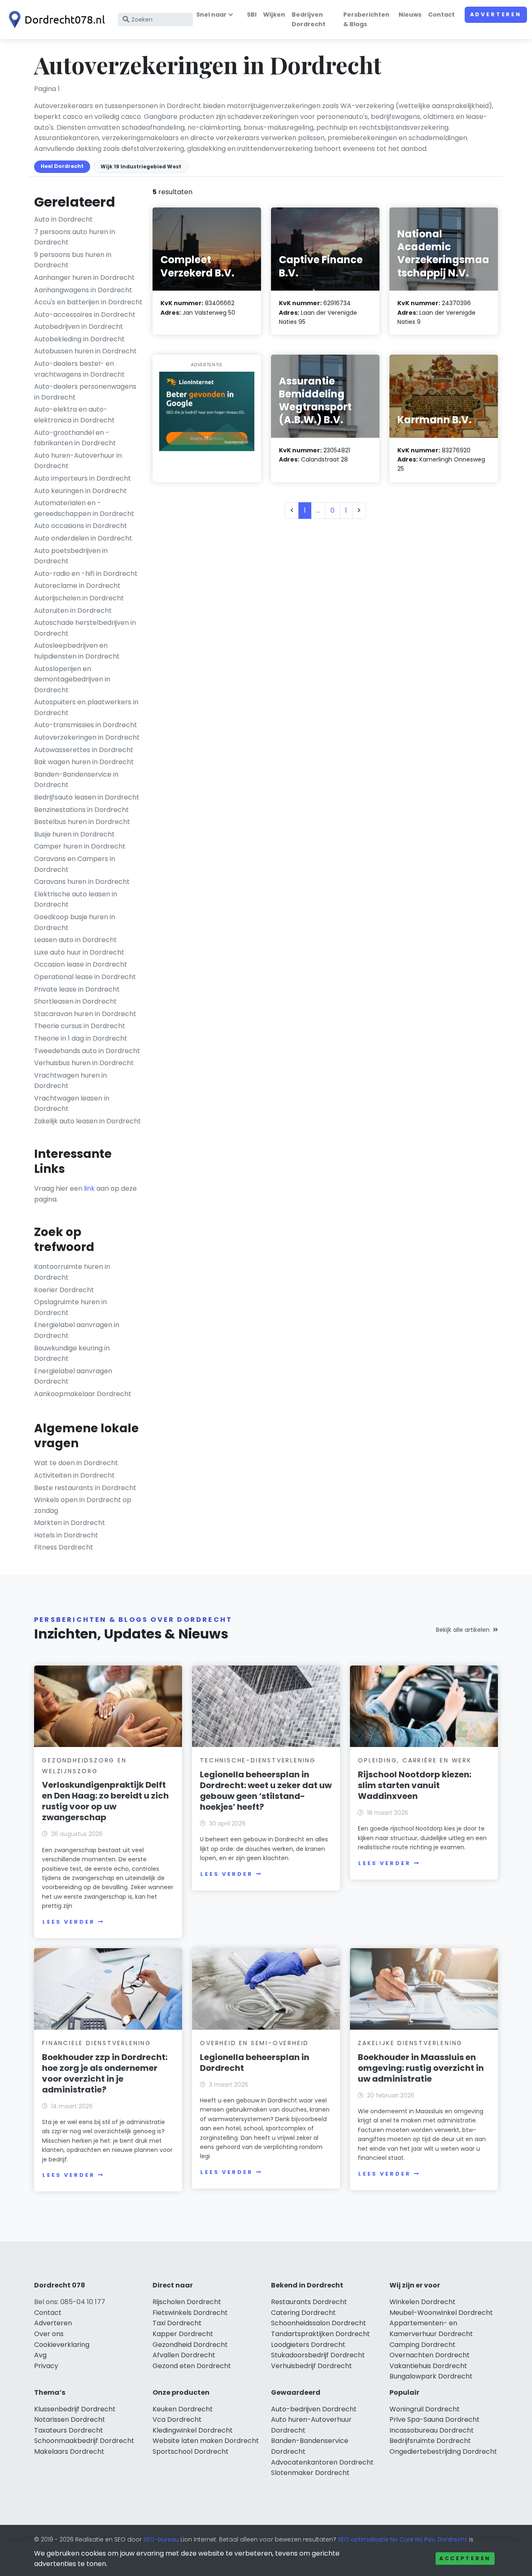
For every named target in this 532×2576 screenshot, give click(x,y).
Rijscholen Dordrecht (187, 2302)
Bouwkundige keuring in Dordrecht (72, 1353)
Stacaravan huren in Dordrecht (85, 1014)
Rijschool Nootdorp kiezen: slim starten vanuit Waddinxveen (415, 1785)
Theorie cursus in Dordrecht (80, 1026)
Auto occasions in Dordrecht (81, 526)
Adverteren (496, 14)
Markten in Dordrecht (70, 1523)
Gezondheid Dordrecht (190, 2345)
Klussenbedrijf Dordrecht (75, 2409)
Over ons (49, 2334)
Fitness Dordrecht (64, 1547)
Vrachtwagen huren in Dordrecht (70, 1081)
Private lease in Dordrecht (77, 989)
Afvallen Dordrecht (184, 2355)
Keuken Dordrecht (183, 2409)
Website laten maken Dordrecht (206, 2441)
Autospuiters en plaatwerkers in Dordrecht (86, 707)
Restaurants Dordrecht (309, 2302)
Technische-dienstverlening (258, 1760)
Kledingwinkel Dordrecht (193, 2430)
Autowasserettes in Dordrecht (84, 750)
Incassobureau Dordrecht (432, 2430)
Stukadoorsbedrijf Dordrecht (318, 2355)
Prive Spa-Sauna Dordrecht (435, 2419)
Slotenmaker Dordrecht (310, 2473)
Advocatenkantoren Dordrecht (322, 2462)
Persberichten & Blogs (366, 19)
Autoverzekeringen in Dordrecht (87, 737)
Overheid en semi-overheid (254, 2043)
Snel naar (211, 15)
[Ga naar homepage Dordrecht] (55, 20)
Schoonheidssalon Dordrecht (319, 2323)
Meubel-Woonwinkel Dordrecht (441, 2313)
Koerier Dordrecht (64, 1290)
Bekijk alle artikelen (463, 1630)
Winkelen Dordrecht (422, 2302)
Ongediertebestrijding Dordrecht (443, 2451)
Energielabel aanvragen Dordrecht (73, 1376)
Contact (441, 15)
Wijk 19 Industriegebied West (141, 167)
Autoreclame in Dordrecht (77, 586)
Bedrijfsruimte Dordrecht (430, 2441)
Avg (40, 2355)
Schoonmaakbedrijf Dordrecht (84, 2441)
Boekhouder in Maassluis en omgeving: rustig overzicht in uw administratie (421, 2068)
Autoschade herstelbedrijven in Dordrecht (85, 628)
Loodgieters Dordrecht (308, 2345)
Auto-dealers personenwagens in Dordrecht (85, 392)
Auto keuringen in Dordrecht (80, 491)
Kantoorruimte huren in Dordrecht (72, 1272)
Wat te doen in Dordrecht (76, 1463)
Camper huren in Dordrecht (80, 846)
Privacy (46, 2366)
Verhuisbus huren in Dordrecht (84, 1063)
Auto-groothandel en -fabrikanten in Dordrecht (75, 438)
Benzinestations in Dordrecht (81, 810)
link (89, 1188)
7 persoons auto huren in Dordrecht (75, 237)
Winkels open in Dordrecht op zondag (83, 1505)
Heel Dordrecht (62, 166)
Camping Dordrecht (422, 2345)
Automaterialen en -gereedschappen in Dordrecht (84, 508)
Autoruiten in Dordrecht (73, 611)
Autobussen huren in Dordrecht (85, 351)
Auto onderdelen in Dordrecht (83, 538)
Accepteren (465, 2558)
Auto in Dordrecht (63, 219)
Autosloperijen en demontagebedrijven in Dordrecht (72, 679)
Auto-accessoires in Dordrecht (85, 315)
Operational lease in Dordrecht (85, 977)
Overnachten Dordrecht (430, 2355)
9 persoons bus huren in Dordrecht (73, 260)
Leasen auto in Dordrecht (75, 940)
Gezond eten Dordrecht (192, 2366)
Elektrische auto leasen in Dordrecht (76, 899)
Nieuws (410, 15)
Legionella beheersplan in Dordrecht (255, 2063)
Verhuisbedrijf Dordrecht (312, 2366)
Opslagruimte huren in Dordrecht (70, 1307)
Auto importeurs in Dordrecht (83, 478)
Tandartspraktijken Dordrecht (320, 2334)
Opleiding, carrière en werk (415, 1760)
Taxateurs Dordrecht (69, 2430)
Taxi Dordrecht (177, 2323)
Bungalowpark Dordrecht (431, 2376)
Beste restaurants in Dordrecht (85, 1488)
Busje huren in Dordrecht (74, 834)
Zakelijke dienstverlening (410, 2043)
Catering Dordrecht (303, 2313)
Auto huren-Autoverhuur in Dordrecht (78, 461)
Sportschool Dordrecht (191, 2451)
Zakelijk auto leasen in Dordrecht (87, 1121)
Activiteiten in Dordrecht (74, 1475)
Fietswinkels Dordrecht (190, 2313)
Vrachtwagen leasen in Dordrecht (72, 1104)
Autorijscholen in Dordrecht (79, 598)
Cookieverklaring (62, 2345)
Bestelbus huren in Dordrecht (82, 822)
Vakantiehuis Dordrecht (428, 2366)
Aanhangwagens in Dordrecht (83, 290)
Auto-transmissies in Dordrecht (86, 725)
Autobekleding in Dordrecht (79, 339)
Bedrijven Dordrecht (309, 19)
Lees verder (69, 1922)
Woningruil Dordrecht (425, 2409)
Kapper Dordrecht (183, 2334)
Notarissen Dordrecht (70, 2419)
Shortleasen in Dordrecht (75, 1001)
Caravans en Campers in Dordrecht (75, 864)
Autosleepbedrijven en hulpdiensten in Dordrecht (77, 651)
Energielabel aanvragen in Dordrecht (77, 1330)
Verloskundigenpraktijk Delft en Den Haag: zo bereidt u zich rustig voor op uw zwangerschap (105, 1801)
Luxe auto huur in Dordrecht (79, 952)
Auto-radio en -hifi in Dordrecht (86, 574)
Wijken (274, 15)
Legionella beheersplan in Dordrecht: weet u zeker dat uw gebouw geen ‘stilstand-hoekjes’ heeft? (266, 1791)
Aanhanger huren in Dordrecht (84, 278)
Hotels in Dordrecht (66, 1535)
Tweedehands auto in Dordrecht (87, 1051)
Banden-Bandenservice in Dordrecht (76, 780)
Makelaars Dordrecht (69, 2451)
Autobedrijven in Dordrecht (79, 327)
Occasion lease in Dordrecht (81, 964)
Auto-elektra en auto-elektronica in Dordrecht (74, 415)
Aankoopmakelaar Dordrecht (83, 1394)
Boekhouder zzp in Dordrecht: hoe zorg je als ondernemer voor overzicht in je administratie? (105, 2073)
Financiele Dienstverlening (97, 2043)
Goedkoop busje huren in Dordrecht (75, 922)
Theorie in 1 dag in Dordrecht (81, 1038)
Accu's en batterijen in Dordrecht (88, 302)
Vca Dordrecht (177, 2419)
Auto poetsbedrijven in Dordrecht (71, 556)
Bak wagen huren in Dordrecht (84, 762)
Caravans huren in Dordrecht (82, 882)
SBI (252, 15)
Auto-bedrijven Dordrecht (314, 2409)
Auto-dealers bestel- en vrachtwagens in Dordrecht (79, 369)
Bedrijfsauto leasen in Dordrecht (87, 797)
